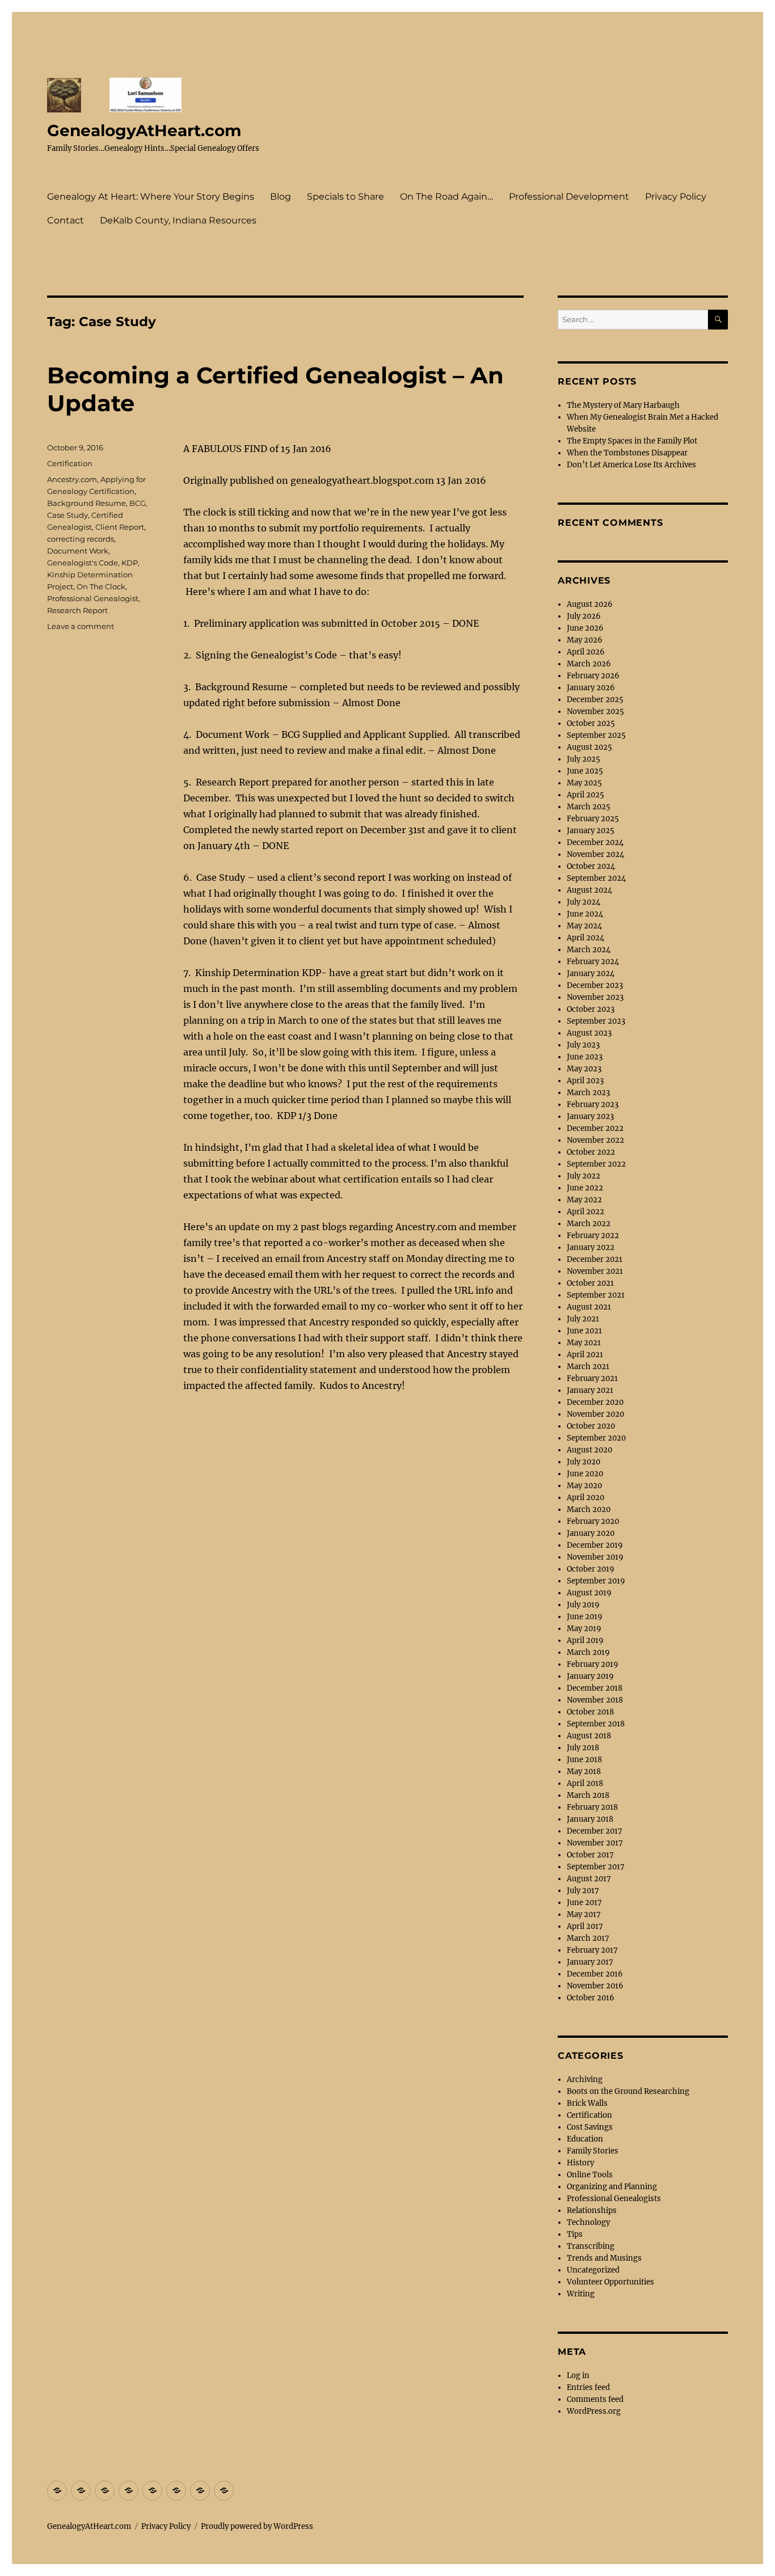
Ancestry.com (72, 479)
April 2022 (586, 1212)
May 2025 (584, 783)
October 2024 (591, 866)
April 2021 (585, 1355)
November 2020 (595, 1414)
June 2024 (585, 914)
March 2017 (588, 1938)
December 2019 (595, 1545)
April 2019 (585, 1640)
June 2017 (584, 1903)
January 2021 (590, 1390)
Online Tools (590, 2175)
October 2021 (590, 1283)
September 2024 (596, 878)
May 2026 (585, 640)
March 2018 (588, 1795)
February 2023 (593, 1105)
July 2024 (584, 902)
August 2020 (589, 1450)
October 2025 (591, 723)
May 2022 (584, 1200)
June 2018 (584, 1760)
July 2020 (584, 1462)
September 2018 (596, 1724)
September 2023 (596, 1021)
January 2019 (590, 1676)
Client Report (120, 527)
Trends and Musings (604, 2258)
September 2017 (596, 1867)
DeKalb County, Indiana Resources (178, 220)
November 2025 (595, 711)
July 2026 (584, 616)
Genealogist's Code (83, 563)
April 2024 (586, 938)
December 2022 (595, 1128)
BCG (138, 503)
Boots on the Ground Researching (628, 2091)
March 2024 (589, 950)
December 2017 (595, 1831)
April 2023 (585, 1081)
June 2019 (585, 1617)
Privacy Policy (676, 197)
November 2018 (595, 1700)
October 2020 (591, 1426)
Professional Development (569, 197)
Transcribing (591, 2246)
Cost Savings (590, 2127)
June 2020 (585, 1474)
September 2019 (596, 1581)
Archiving (585, 2079)
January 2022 (591, 1247)
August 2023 (589, 1033)
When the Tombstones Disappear (627, 453)
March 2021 (588, 1367)
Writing (581, 2294)
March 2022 (589, 1224)
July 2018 (583, 1748)
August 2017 (589, 1879)
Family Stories (593, 2151)
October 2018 (590, 1712)
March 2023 (588, 1093)
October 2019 (591, 1569)
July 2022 (584, 1176)
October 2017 (590, 1855)
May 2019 (584, 1629)
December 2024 (595, 843)
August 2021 (589, 1307)
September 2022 (596, 1164)
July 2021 (583, 1319)
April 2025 (586, 795)
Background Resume (87, 503)
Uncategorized (593, 2270)
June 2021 (584, 1331)
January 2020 (591, 1533)
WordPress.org (594, 2411)
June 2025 (585, 771)
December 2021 (595, 1259)
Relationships (592, 2210)
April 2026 (586, 652)
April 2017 (585, 1926)
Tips (575, 2234)
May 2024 (584, 926)
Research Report (77, 610)
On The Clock (101, 586)
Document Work (78, 551)
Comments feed (595, 2399)
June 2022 (585, 1188)
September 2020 (596, 1438)
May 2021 (584, 1343)
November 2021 (595, 1271)
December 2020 (595, 1402)
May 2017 (584, 1914)
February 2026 (593, 676)
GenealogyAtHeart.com (144, 130)
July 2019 (583, 1605)
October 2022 (591, 1152)
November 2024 (595, 854)
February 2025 (593, 819)
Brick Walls (587, 2103)
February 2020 (593, 1521)
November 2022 (595, 1140)
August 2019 (589, 1593)
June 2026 (585, 628)
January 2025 (591, 831)
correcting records (81, 539)
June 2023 (585, 1057)
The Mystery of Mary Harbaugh (623, 405)
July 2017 (583, 1891)
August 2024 (589, 890)
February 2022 (593, 1236)
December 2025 (595, 700)
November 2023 (595, 997)
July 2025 (584, 759)
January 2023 (590, 1116)
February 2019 (593, 1664)
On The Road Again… (447, 197)
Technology (588, 2222)
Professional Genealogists (614, 2199)
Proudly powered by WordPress (257, 2526)
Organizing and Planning (612, 2187)
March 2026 (589, 664)
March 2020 (589, 1509)
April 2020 (586, 1498)
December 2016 (595, 1974)
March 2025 (589, 807)
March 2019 (588, 1652)
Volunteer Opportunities (610, 2282)
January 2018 (590, 1819)
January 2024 (591, 974)
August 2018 (589, 1736)
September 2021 (596, 1295)
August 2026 (590, 604)
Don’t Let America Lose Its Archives (631, 465)
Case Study (68, 515)
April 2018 (585, 1783)
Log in (578, 2376)
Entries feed (588, 2387)
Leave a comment (81, 626)
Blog (281, 197)
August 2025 (589, 747)
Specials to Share (346, 197)
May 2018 (584, 1771)
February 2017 (592, 1950)
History (580, 2163)
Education (585, 2139)
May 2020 (584, 1486)
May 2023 (584, 1069)
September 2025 (596, 735)
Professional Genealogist (93, 598)
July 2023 (583, 1045)
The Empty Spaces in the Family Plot (632, 441)
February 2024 (593, 962)
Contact (66, 220)
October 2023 (591, 1009)
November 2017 (595, 1843)
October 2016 (591, 1998)
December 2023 (595, 985)
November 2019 (595, 1557)
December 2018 (595, 1688)
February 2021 (592, 1378)
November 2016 (595, 1986)
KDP (130, 563)
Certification (70, 463)
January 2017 (590, 1962)
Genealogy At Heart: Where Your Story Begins (151, 197)
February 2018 (592, 1807)
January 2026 (591, 688)
